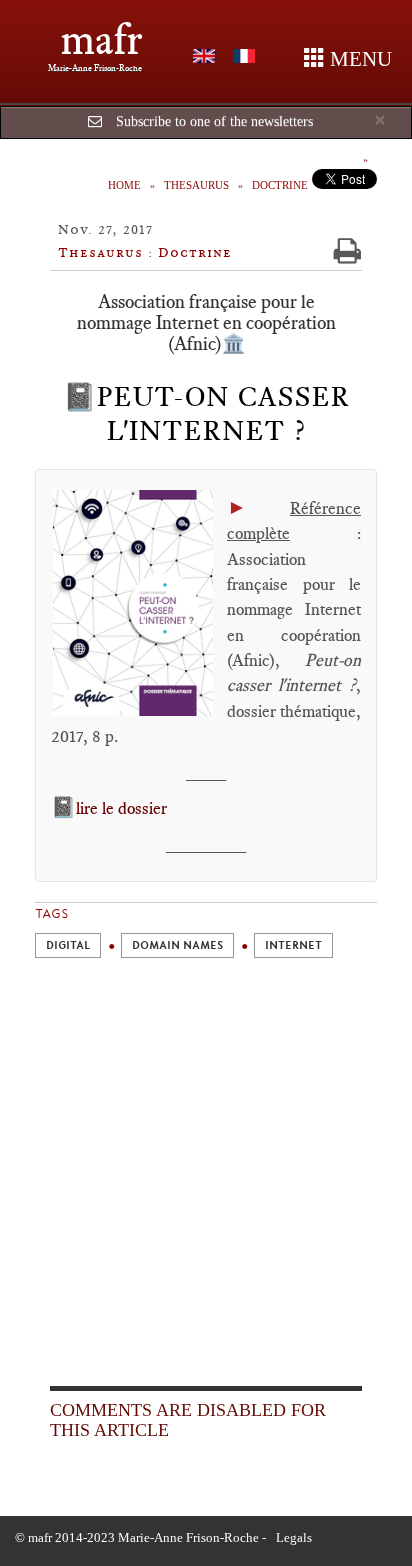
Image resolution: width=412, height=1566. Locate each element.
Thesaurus (196, 185)
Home (124, 185)
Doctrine (280, 185)
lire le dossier (121, 808)
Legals (294, 1537)
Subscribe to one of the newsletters (214, 121)
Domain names (177, 945)
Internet (293, 945)
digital (68, 945)
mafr (101, 39)
